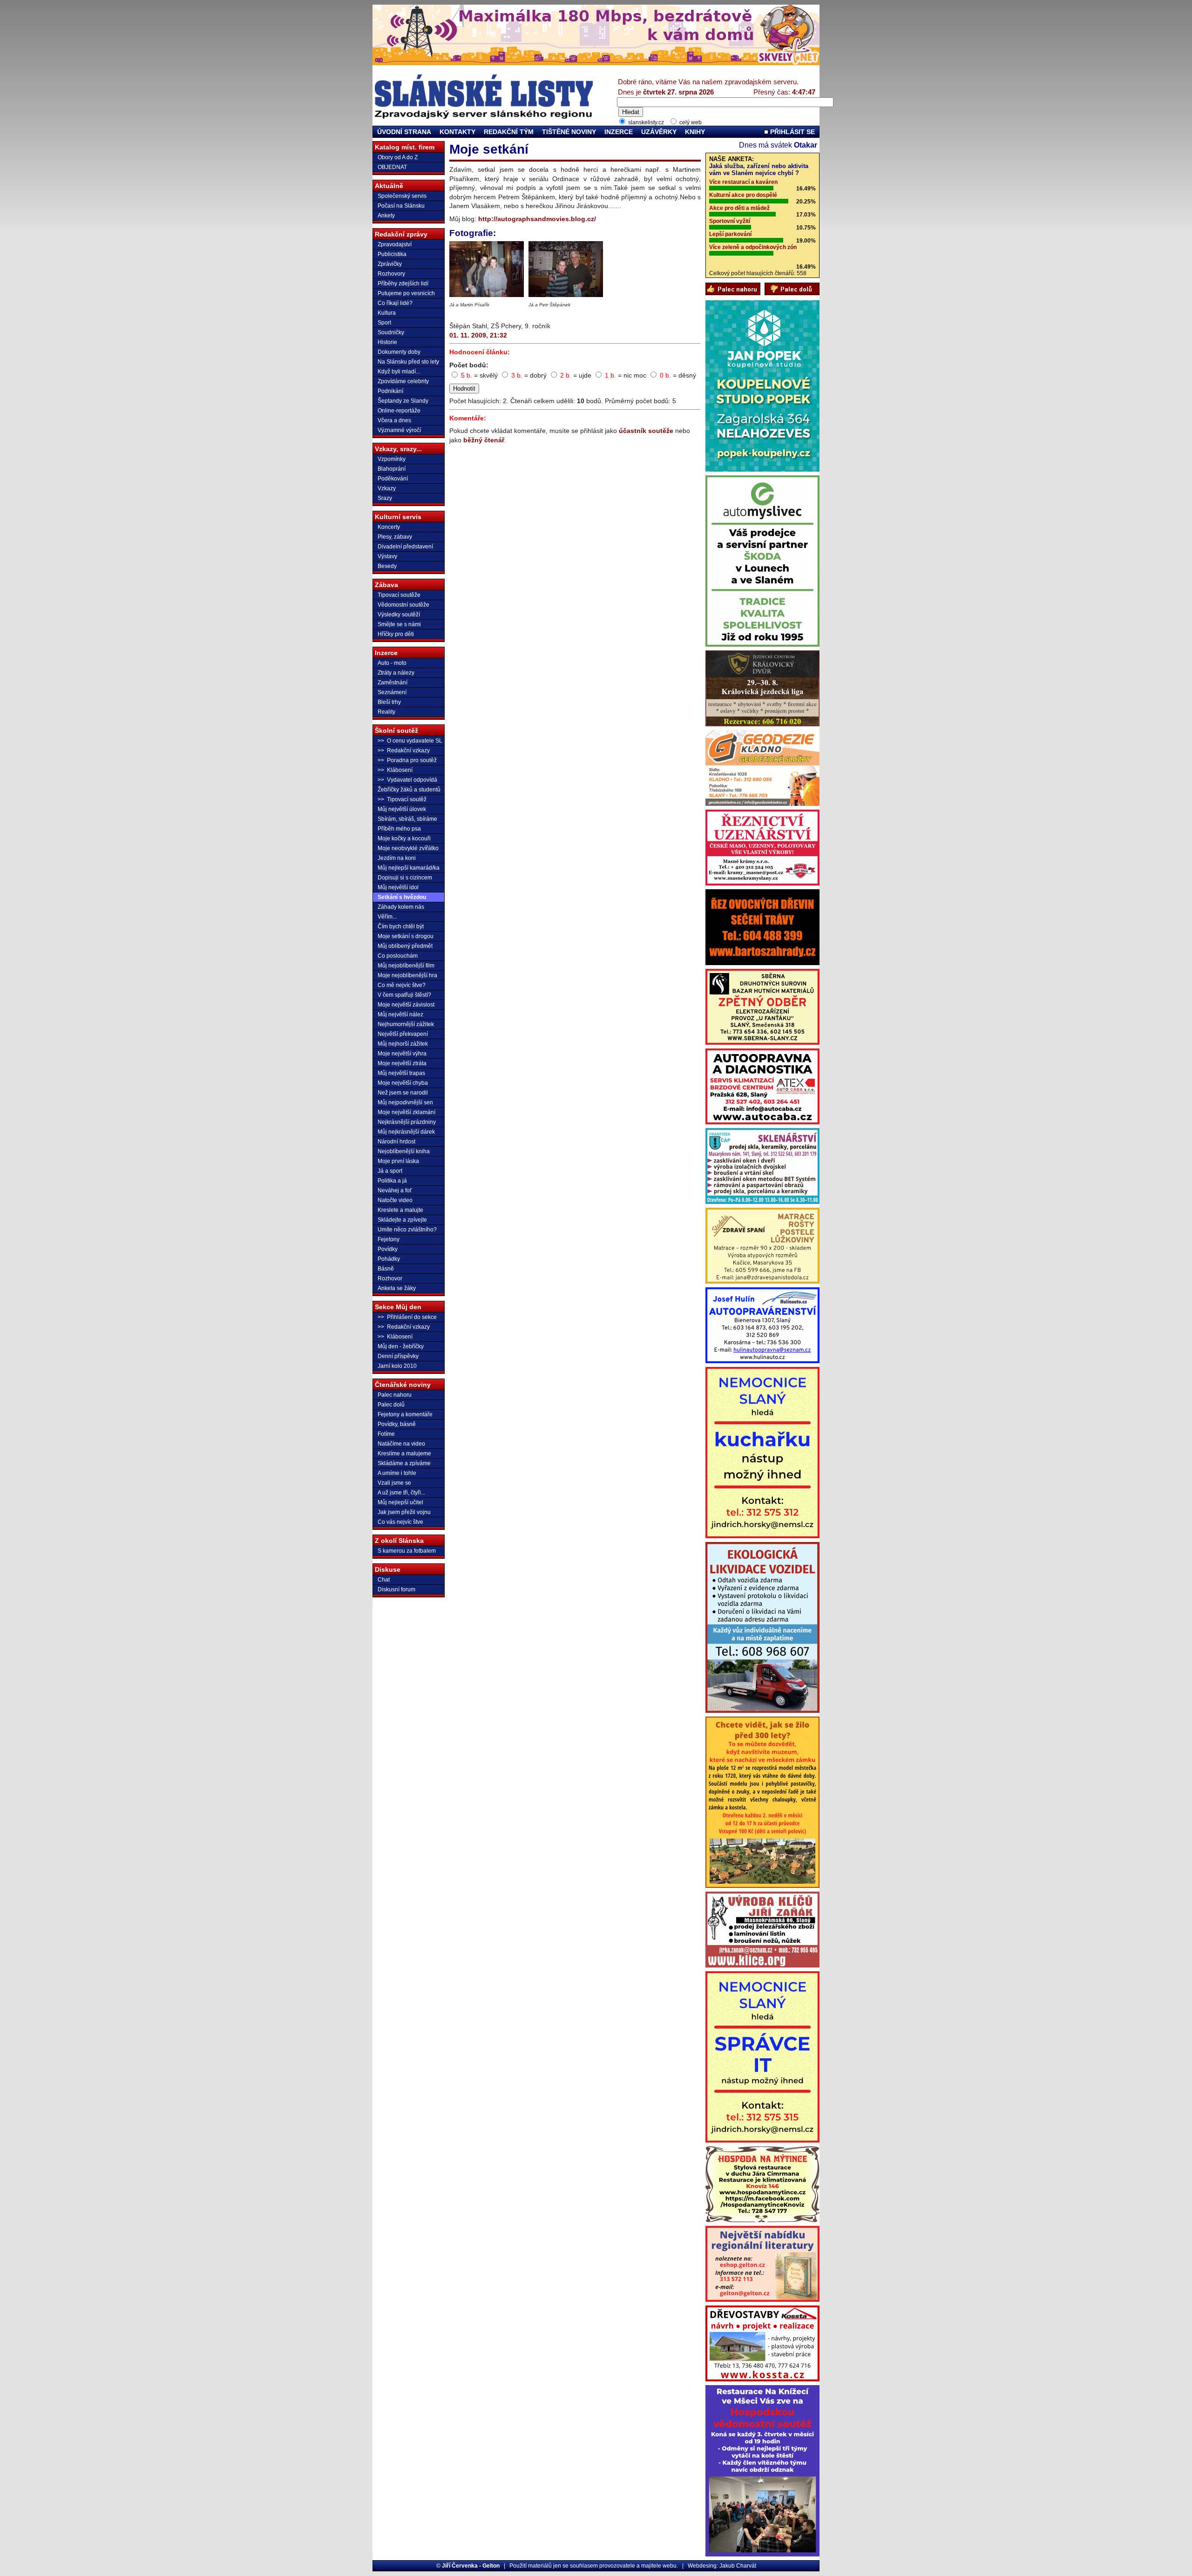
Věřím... (387, 917)
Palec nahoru (395, 1395)
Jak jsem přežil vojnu (404, 1512)
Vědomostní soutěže (403, 605)
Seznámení (392, 692)
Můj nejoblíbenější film (406, 966)
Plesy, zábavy (395, 537)
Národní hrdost (396, 1142)
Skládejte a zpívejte (402, 1220)
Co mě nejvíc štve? (402, 985)
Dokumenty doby (399, 352)
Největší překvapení (403, 1034)
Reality (386, 712)
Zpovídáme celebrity (403, 381)
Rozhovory (391, 274)
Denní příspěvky (398, 1356)
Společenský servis (402, 196)
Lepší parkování (730, 234)
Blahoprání (392, 469)
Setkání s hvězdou (402, 897)
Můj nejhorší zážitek (403, 1044)
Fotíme (386, 1434)
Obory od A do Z (398, 157)
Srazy (385, 498)
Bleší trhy (389, 702)
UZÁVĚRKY (659, 132)
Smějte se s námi (399, 624)
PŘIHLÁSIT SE (792, 132)
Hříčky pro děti (396, 634)
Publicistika (392, 254)
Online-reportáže (399, 411)
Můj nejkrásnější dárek (406, 1132)
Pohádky (389, 1259)
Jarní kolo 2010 (397, 1366)
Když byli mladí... (399, 372)
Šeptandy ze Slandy (403, 401)
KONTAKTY (457, 132)
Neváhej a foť (395, 1190)
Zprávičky (390, 264)
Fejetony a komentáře (405, 1414)
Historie (387, 342)
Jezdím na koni (397, 858)
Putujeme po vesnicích (406, 293)
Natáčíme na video (401, 1444)
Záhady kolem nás (401, 907)
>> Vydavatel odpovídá (407, 780)
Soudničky (391, 332)
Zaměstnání (393, 683)
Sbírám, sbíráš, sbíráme (407, 819)
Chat (384, 1580)
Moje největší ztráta (402, 1063)
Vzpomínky (392, 459)
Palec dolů (391, 1405)
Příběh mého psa (399, 829)
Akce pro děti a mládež (739, 208)
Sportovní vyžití (730, 221)
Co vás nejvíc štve (400, 1522)
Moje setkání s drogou (406, 936)
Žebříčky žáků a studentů (409, 790)
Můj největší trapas (401, 1073)
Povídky (388, 1249)
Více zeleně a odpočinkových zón (753, 247)
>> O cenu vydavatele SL (410, 741)
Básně (386, 1269)
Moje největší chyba (403, 1083)
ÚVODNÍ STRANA (404, 132)
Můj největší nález (400, 1014)
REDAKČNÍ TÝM (509, 132)
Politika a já (392, 1181)
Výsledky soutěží (399, 615)
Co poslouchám (398, 956)
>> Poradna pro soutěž (407, 760)
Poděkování (393, 479)
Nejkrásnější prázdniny (407, 1122)
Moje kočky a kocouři (404, 838)
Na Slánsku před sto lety (408, 362)
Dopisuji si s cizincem (405, 878)
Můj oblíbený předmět (405, 946)
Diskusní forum (396, 1589)
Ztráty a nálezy (396, 673)
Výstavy (387, 556)
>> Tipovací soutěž (402, 799)
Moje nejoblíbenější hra (407, 975)
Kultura (387, 313)
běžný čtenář (484, 440)
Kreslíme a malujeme (404, 1454)
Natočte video (395, 1200)
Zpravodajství (395, 244)
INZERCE (619, 132)
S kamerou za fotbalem (407, 1551)
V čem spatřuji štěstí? (404, 995)
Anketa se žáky (397, 1288)
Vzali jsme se (394, 1483)
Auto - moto (392, 663)
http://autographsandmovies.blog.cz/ (537, 219)
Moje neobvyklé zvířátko (408, 848)
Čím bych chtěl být (401, 926)
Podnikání (390, 391)
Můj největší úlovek (402, 809)
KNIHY (695, 132)
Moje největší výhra (402, 1054)
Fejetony (389, 1239)
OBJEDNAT (392, 167)
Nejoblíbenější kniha (404, 1151)
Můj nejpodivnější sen (405, 1102)
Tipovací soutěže (399, 595)
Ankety (386, 216)
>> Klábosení (395, 770)
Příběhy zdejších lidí (403, 284)
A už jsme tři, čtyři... (401, 1493)
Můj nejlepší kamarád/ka (409, 868)
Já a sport (390, 1171)
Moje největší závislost (406, 1005)
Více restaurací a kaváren (743, 182)
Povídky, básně (397, 1424)
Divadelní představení (405, 547)
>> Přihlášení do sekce (407, 1317)
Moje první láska (398, 1161)
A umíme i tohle (397, 1473)
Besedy (387, 566)
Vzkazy (387, 488)
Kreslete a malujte (400, 1210)
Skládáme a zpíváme (404, 1463)
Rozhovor (390, 1278)
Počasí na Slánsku (401, 206)
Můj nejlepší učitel (400, 1502)
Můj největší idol (398, 887)
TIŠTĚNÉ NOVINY (569, 132)
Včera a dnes (394, 420)
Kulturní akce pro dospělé (743, 195)
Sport (384, 323)
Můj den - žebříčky (401, 1346)
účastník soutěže (646, 431)
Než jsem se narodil (403, 1093)
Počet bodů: (469, 365)
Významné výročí (399, 430)
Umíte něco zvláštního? (407, 1230)
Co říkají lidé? (395, 303)
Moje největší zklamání (406, 1112)
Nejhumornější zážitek (406, 1024)
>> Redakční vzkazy (404, 750)
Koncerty (389, 527)
